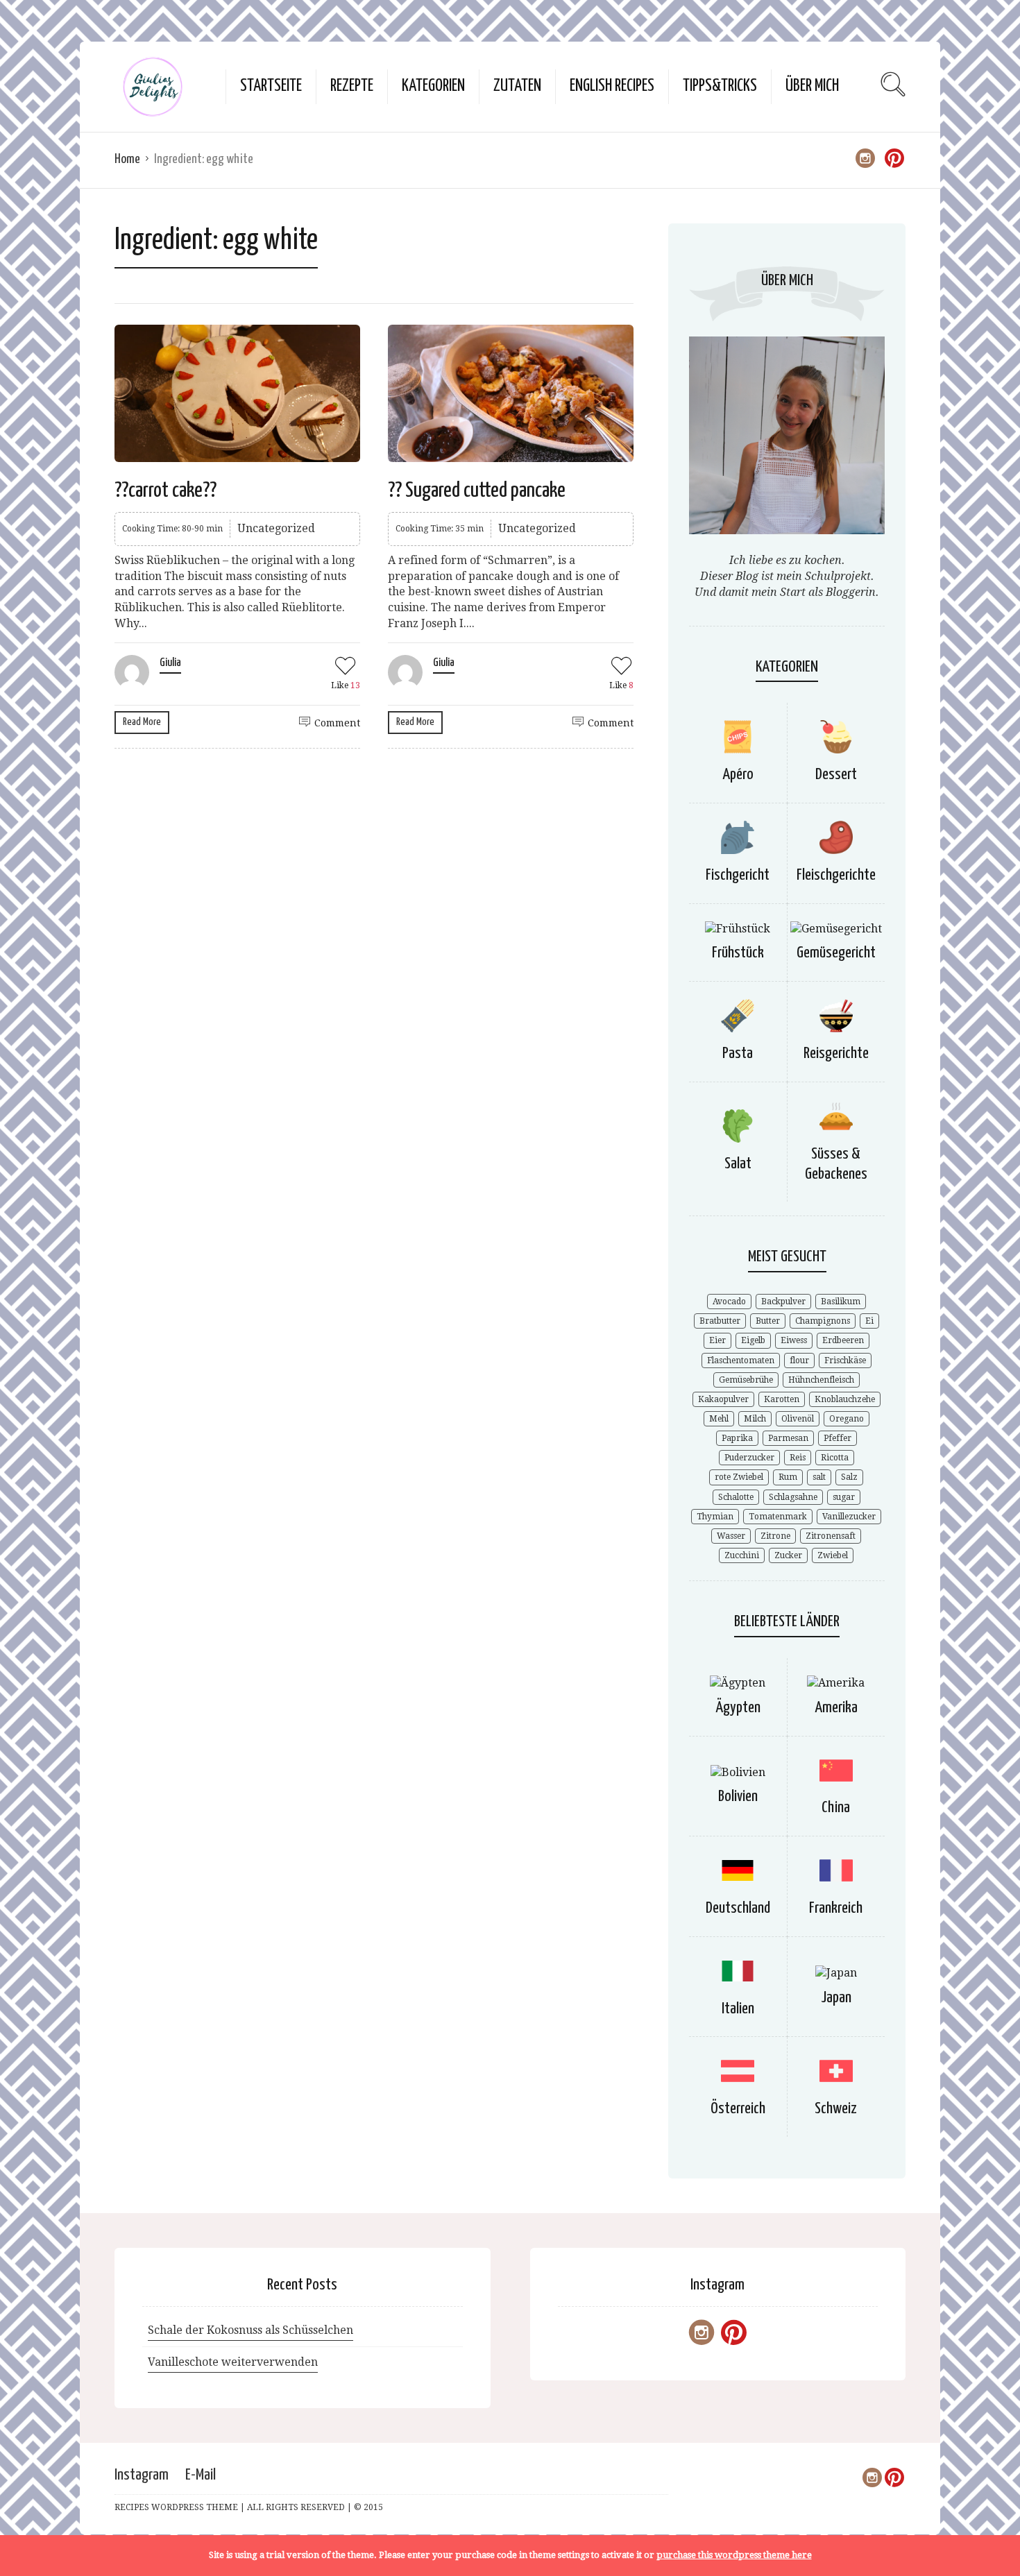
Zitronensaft (831, 1536)
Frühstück (738, 953)
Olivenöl (798, 1419)
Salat (738, 1164)
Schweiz (836, 2109)
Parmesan (788, 1438)
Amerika (836, 1708)
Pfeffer (838, 1438)
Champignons (823, 1321)
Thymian (715, 1517)
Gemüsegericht (836, 953)
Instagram (142, 2475)
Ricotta (835, 1458)
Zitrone (775, 1536)
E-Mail (201, 2475)
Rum (788, 1477)
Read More (142, 722)
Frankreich (836, 1908)
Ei (869, 1321)
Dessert (836, 775)
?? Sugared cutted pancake (477, 491)
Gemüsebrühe (746, 1380)
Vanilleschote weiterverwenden (233, 2362)
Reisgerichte (836, 1054)
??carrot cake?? (165, 491)
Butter (768, 1321)
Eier (717, 1340)
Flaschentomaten (741, 1360)
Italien (738, 2009)
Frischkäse (845, 1360)
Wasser (731, 1536)
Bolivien (738, 1797)
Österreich (738, 2109)
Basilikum (841, 1302)
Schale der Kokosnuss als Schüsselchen (250, 2330)
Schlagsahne (793, 1497)
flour (799, 1360)
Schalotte (736, 1497)
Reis (798, 1458)
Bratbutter (720, 1321)
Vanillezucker (849, 1517)
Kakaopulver (723, 1399)
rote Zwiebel (739, 1477)
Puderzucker (749, 1458)
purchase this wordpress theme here (734, 2555)
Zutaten (517, 86)
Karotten (782, 1399)
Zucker (788, 1555)
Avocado (729, 1302)
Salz (849, 1477)
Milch (755, 1419)
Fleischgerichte (836, 875)
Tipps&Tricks (720, 86)
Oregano (847, 1419)
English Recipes (612, 86)
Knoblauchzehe (845, 1399)
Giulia (170, 663)
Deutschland (738, 1908)
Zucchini (742, 1555)
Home (127, 159)
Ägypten (738, 1708)
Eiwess (794, 1340)
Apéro (738, 775)
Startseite (271, 86)
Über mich (812, 86)
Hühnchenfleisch (821, 1380)
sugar (844, 1497)
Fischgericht (738, 875)
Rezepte (352, 86)
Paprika (737, 1438)
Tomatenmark (778, 1517)
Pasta (738, 1054)
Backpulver (783, 1302)
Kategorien (433, 86)
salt (819, 1477)
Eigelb (753, 1340)
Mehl (719, 1419)
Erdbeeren (843, 1340)
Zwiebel (833, 1555)
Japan (836, 1998)
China (836, 1808)
